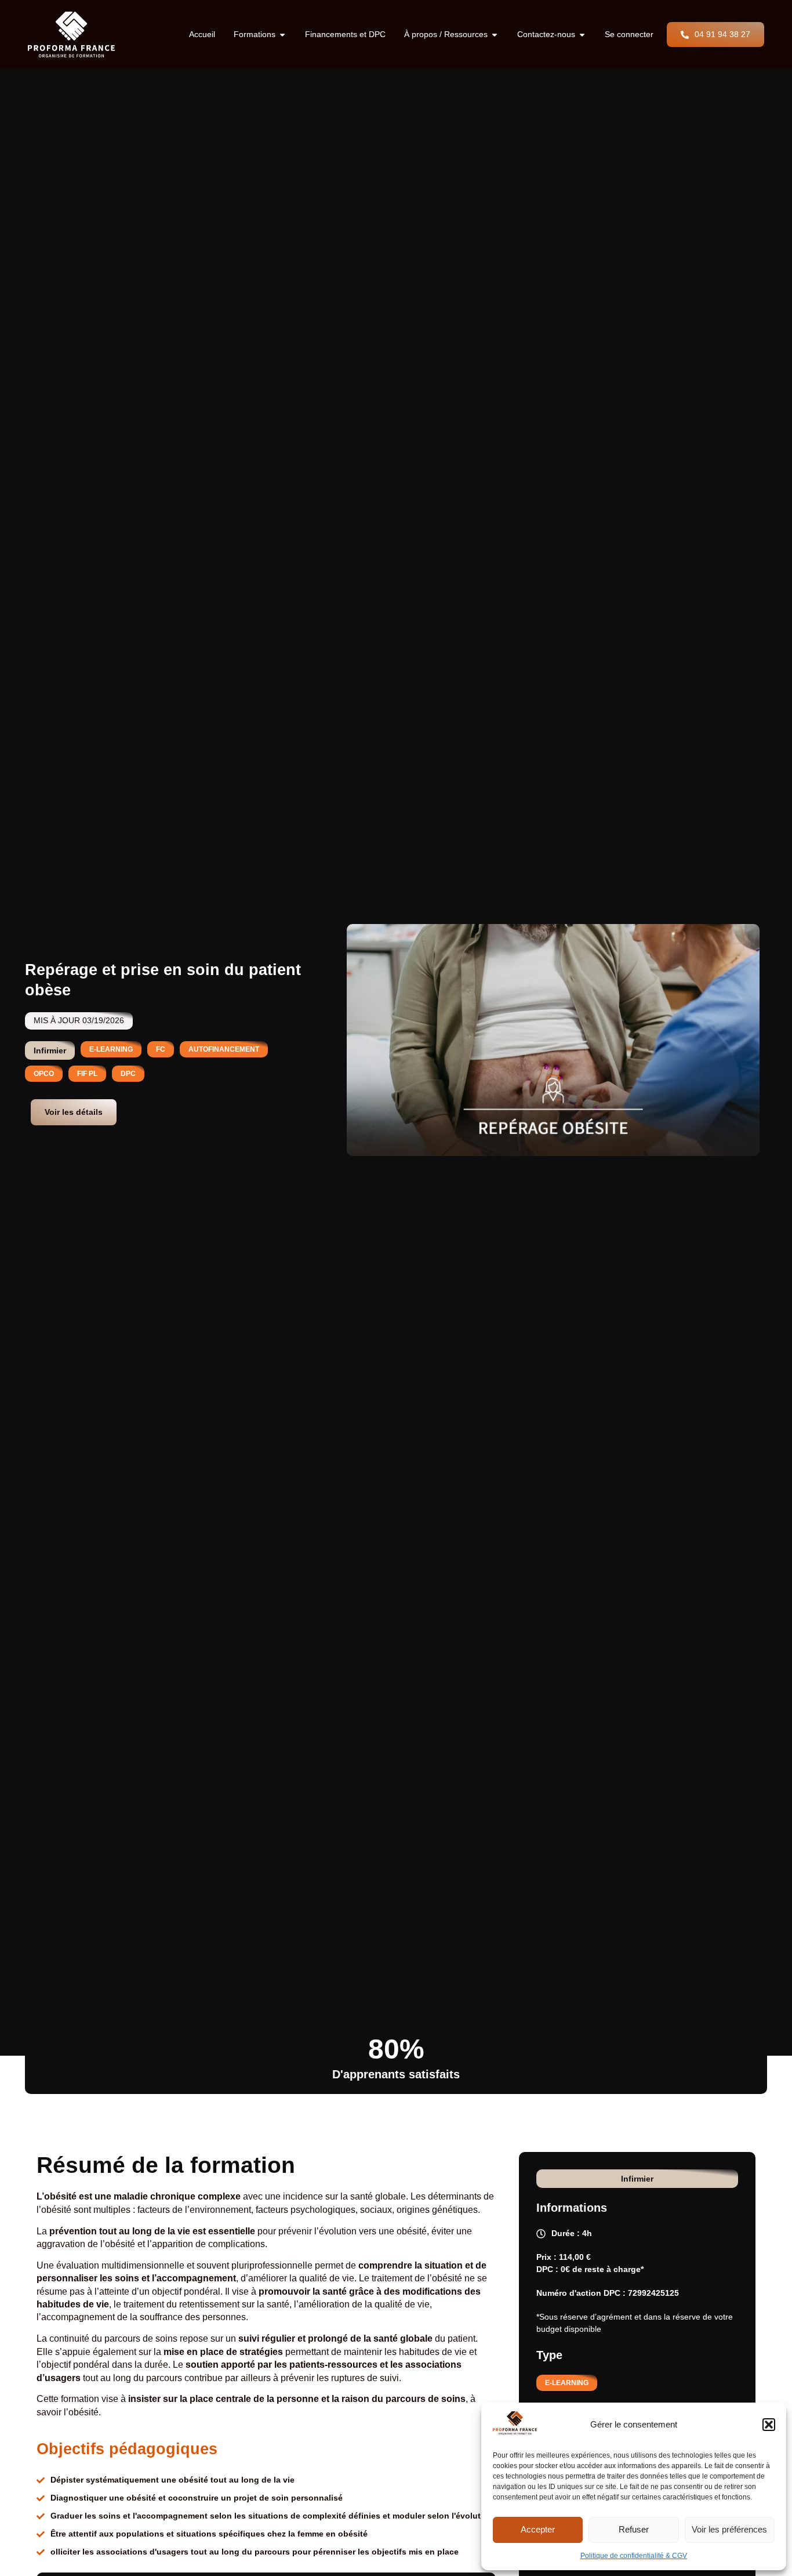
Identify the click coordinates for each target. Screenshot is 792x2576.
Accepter (538, 2529)
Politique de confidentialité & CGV (634, 2556)
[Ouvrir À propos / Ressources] (495, 35)
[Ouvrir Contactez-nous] (582, 35)
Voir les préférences (729, 2529)
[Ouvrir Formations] (282, 35)
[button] (769, 2425)
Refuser (634, 2529)
